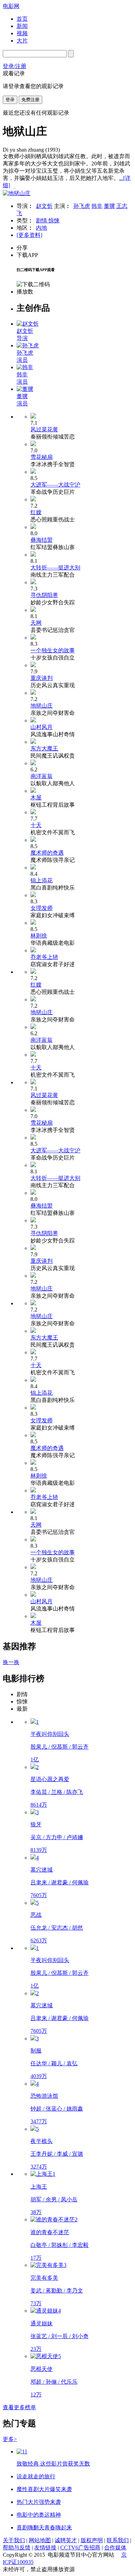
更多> (10, 2439)
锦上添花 (42, 880)
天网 (36, 623)
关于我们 (14, 2540)
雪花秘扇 (42, 457)
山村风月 (42, 727)
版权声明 (92, 2540)
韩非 (97, 206)
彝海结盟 (42, 540)
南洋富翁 (42, 776)
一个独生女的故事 (53, 650)
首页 (22, 19)
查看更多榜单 (19, 2407)
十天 (36, 825)
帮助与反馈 (17, 2548)
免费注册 (30, 100)
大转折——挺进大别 (55, 568)
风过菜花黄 (44, 429)
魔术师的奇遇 (47, 853)
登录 (10, 100)
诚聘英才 (66, 2540)
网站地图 (40, 2540)
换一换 (11, 1662)
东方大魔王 (44, 748)
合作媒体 (115, 2548)
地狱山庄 (42, 706)
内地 (42, 228)
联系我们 (118, 2540)
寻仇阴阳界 (44, 595)
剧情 (42, 220)
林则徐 (39, 936)
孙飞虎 (82, 206)
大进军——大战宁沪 (55, 485)
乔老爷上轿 (44, 957)
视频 (22, 33)
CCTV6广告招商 (80, 2548)
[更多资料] (29, 235)
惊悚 (54, 220)
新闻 (22, 26)
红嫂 (36, 512)
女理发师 (42, 908)
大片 (22, 41)
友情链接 (45, 2548)
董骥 (109, 206)
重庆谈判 (42, 678)
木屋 (36, 797)
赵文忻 (44, 206)
